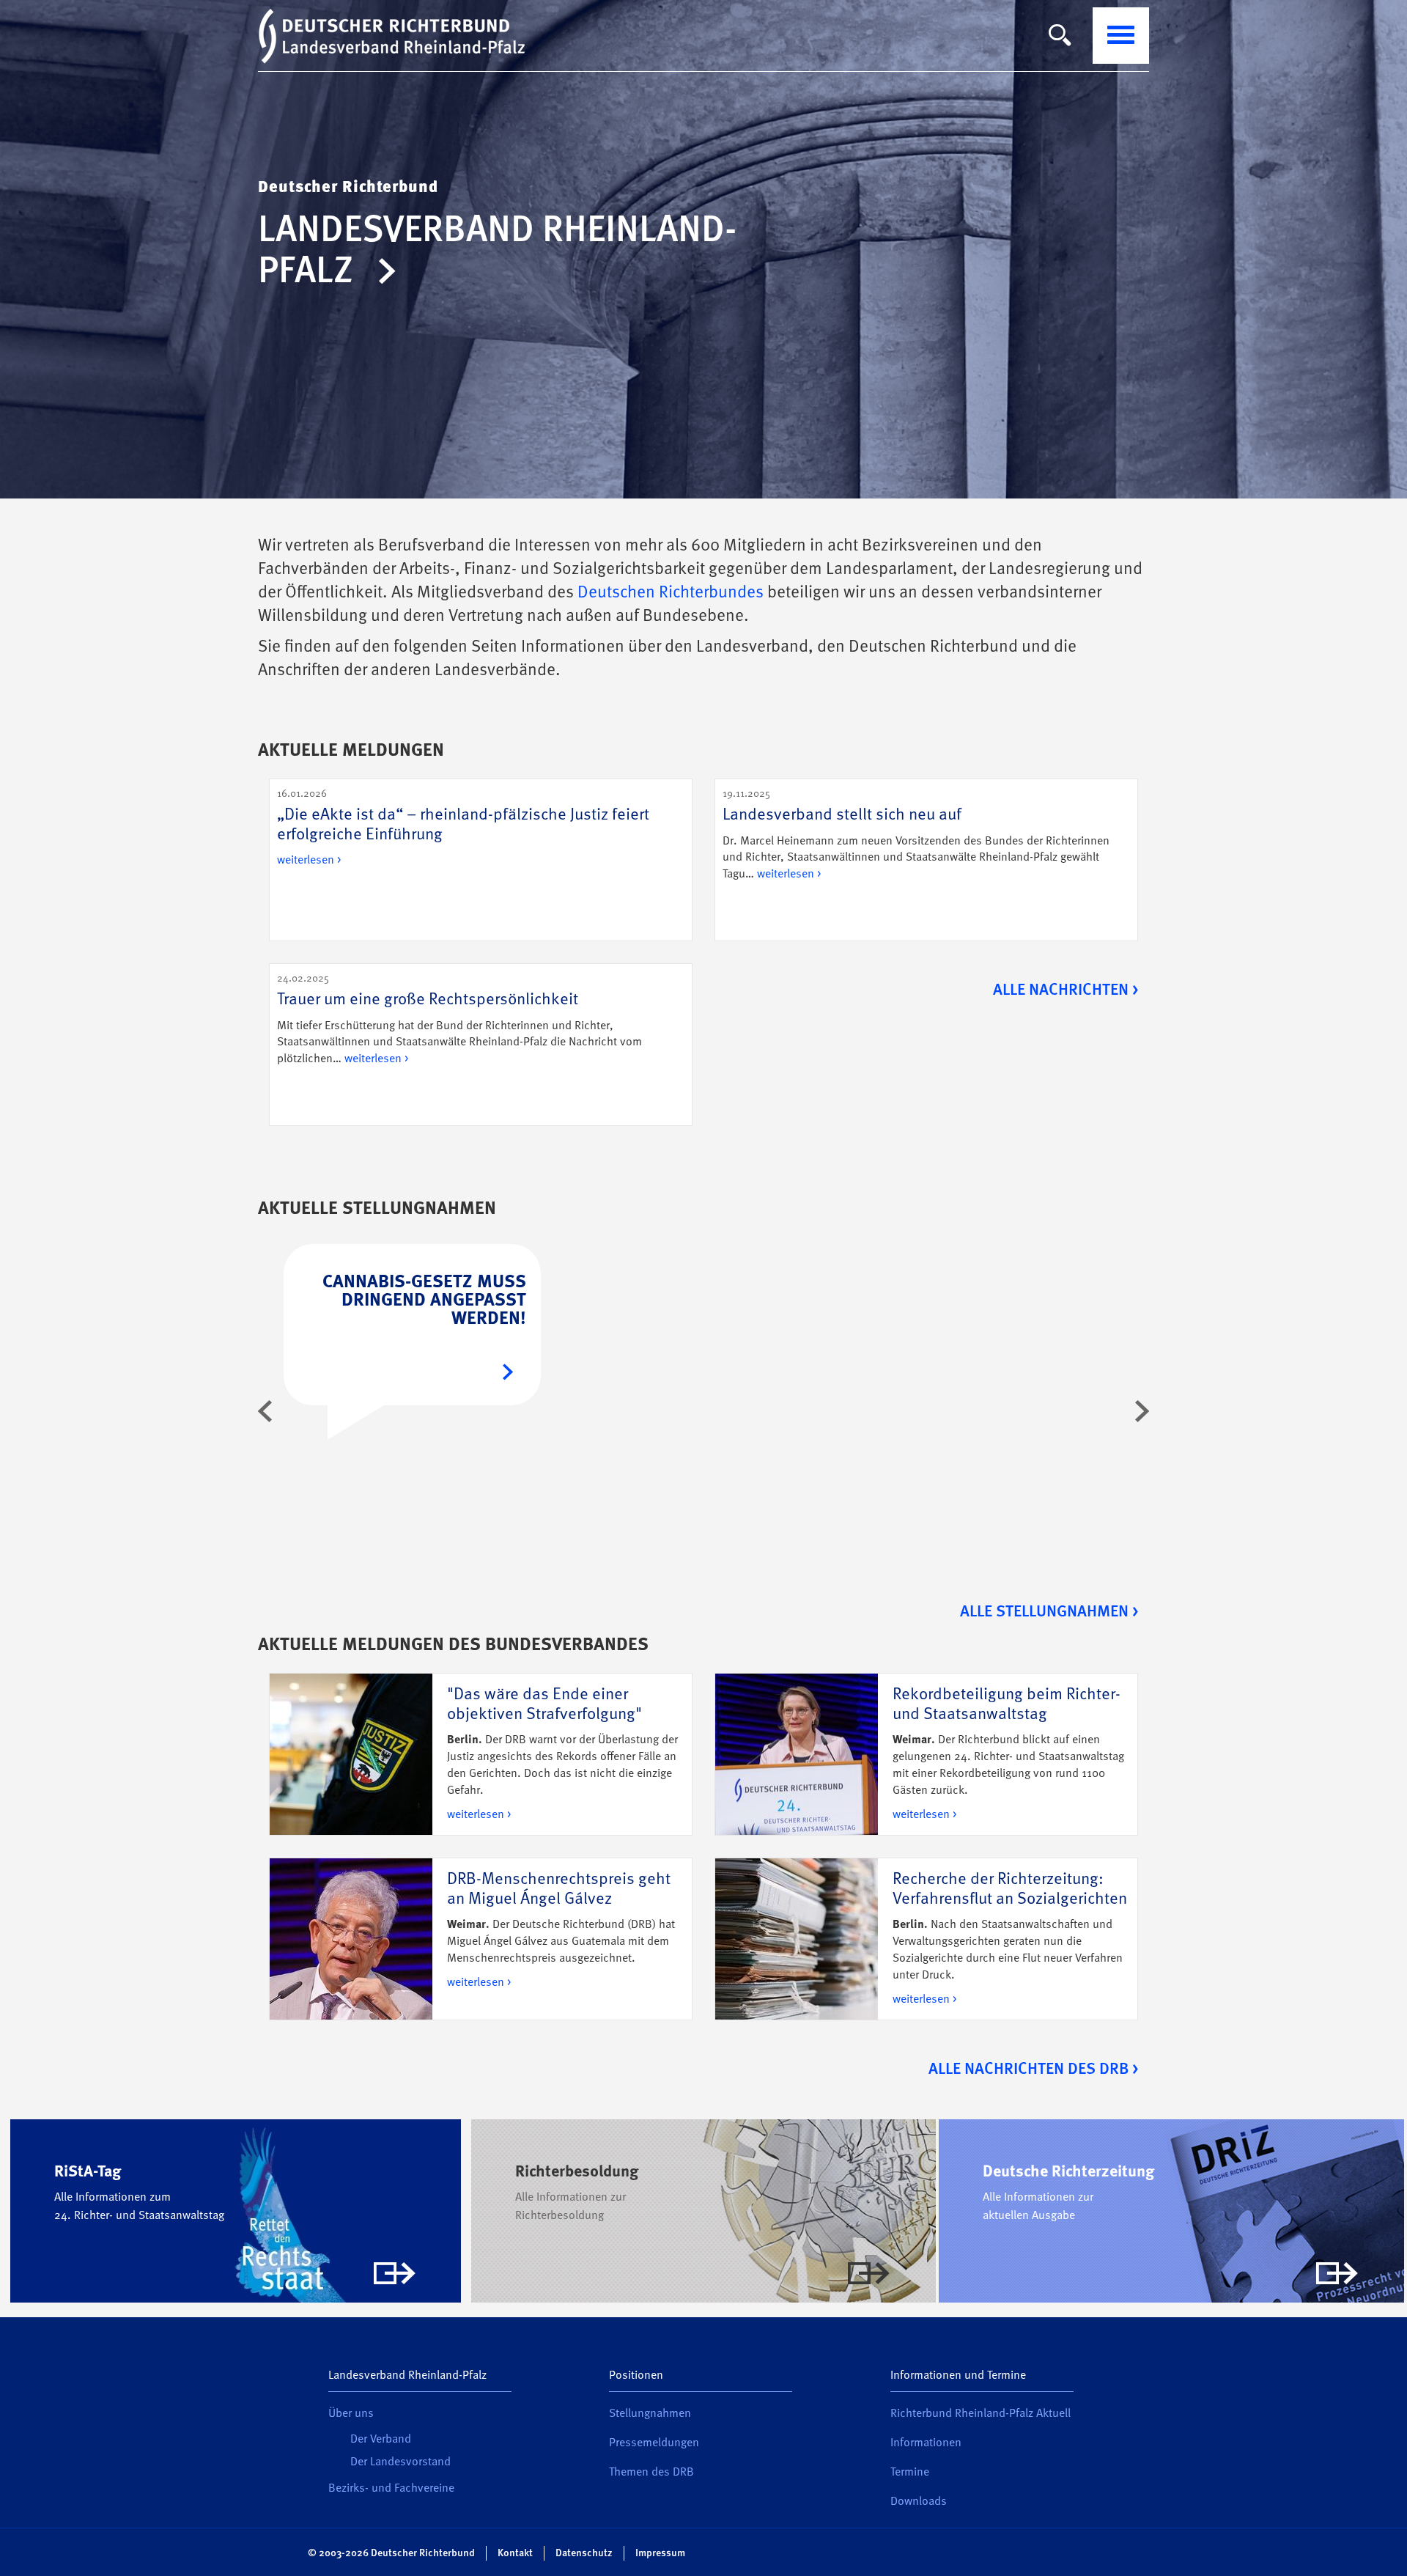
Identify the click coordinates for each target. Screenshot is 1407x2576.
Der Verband (381, 2440)
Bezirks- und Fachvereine (391, 2489)
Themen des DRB (651, 2473)
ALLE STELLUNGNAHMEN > (1049, 1612)
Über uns (351, 2414)
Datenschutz (584, 2553)
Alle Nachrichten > (1066, 990)
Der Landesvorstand (400, 2462)
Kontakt (515, 2553)
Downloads (919, 2502)
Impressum (660, 2553)
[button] (265, 1411)
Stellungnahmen (650, 2414)
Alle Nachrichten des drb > (1033, 2069)
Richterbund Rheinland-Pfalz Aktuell (981, 2414)
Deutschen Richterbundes (671, 593)
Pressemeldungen (654, 2443)
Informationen (926, 2443)
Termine (910, 2473)
